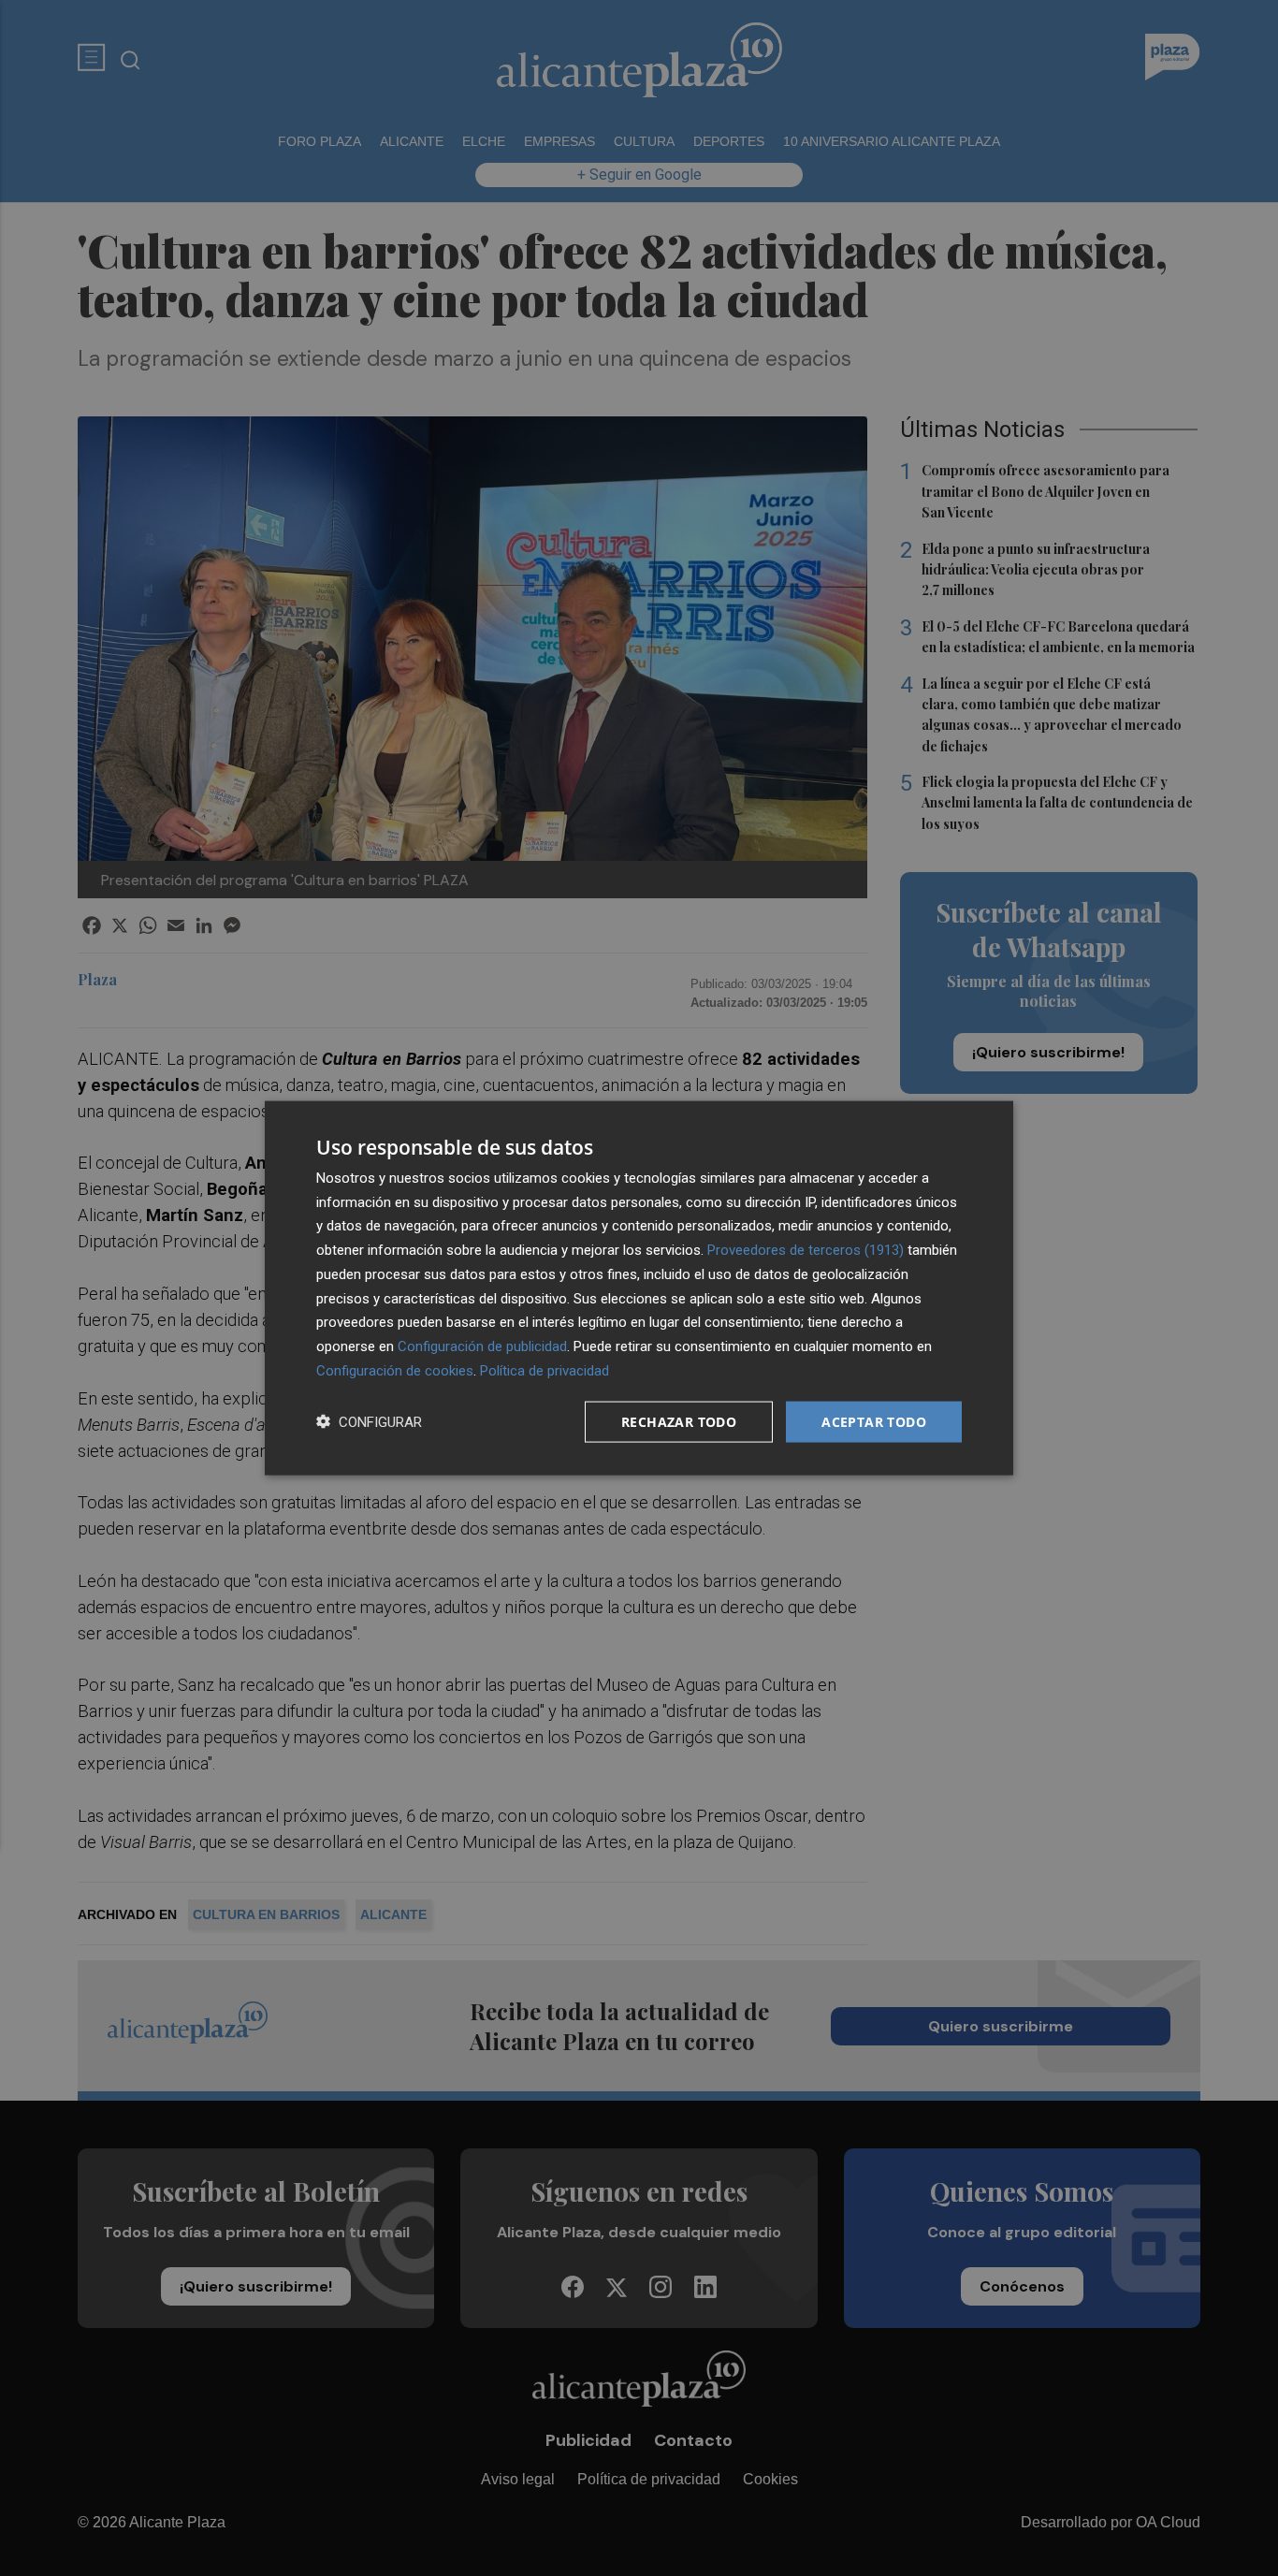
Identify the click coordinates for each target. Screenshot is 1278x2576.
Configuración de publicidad (482, 1346)
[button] (369, 1422)
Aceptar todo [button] (874, 1421)
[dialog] (639, 1288)
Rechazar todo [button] (679, 1421)
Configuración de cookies (395, 1370)
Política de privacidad (545, 1370)
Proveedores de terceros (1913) (806, 1250)
